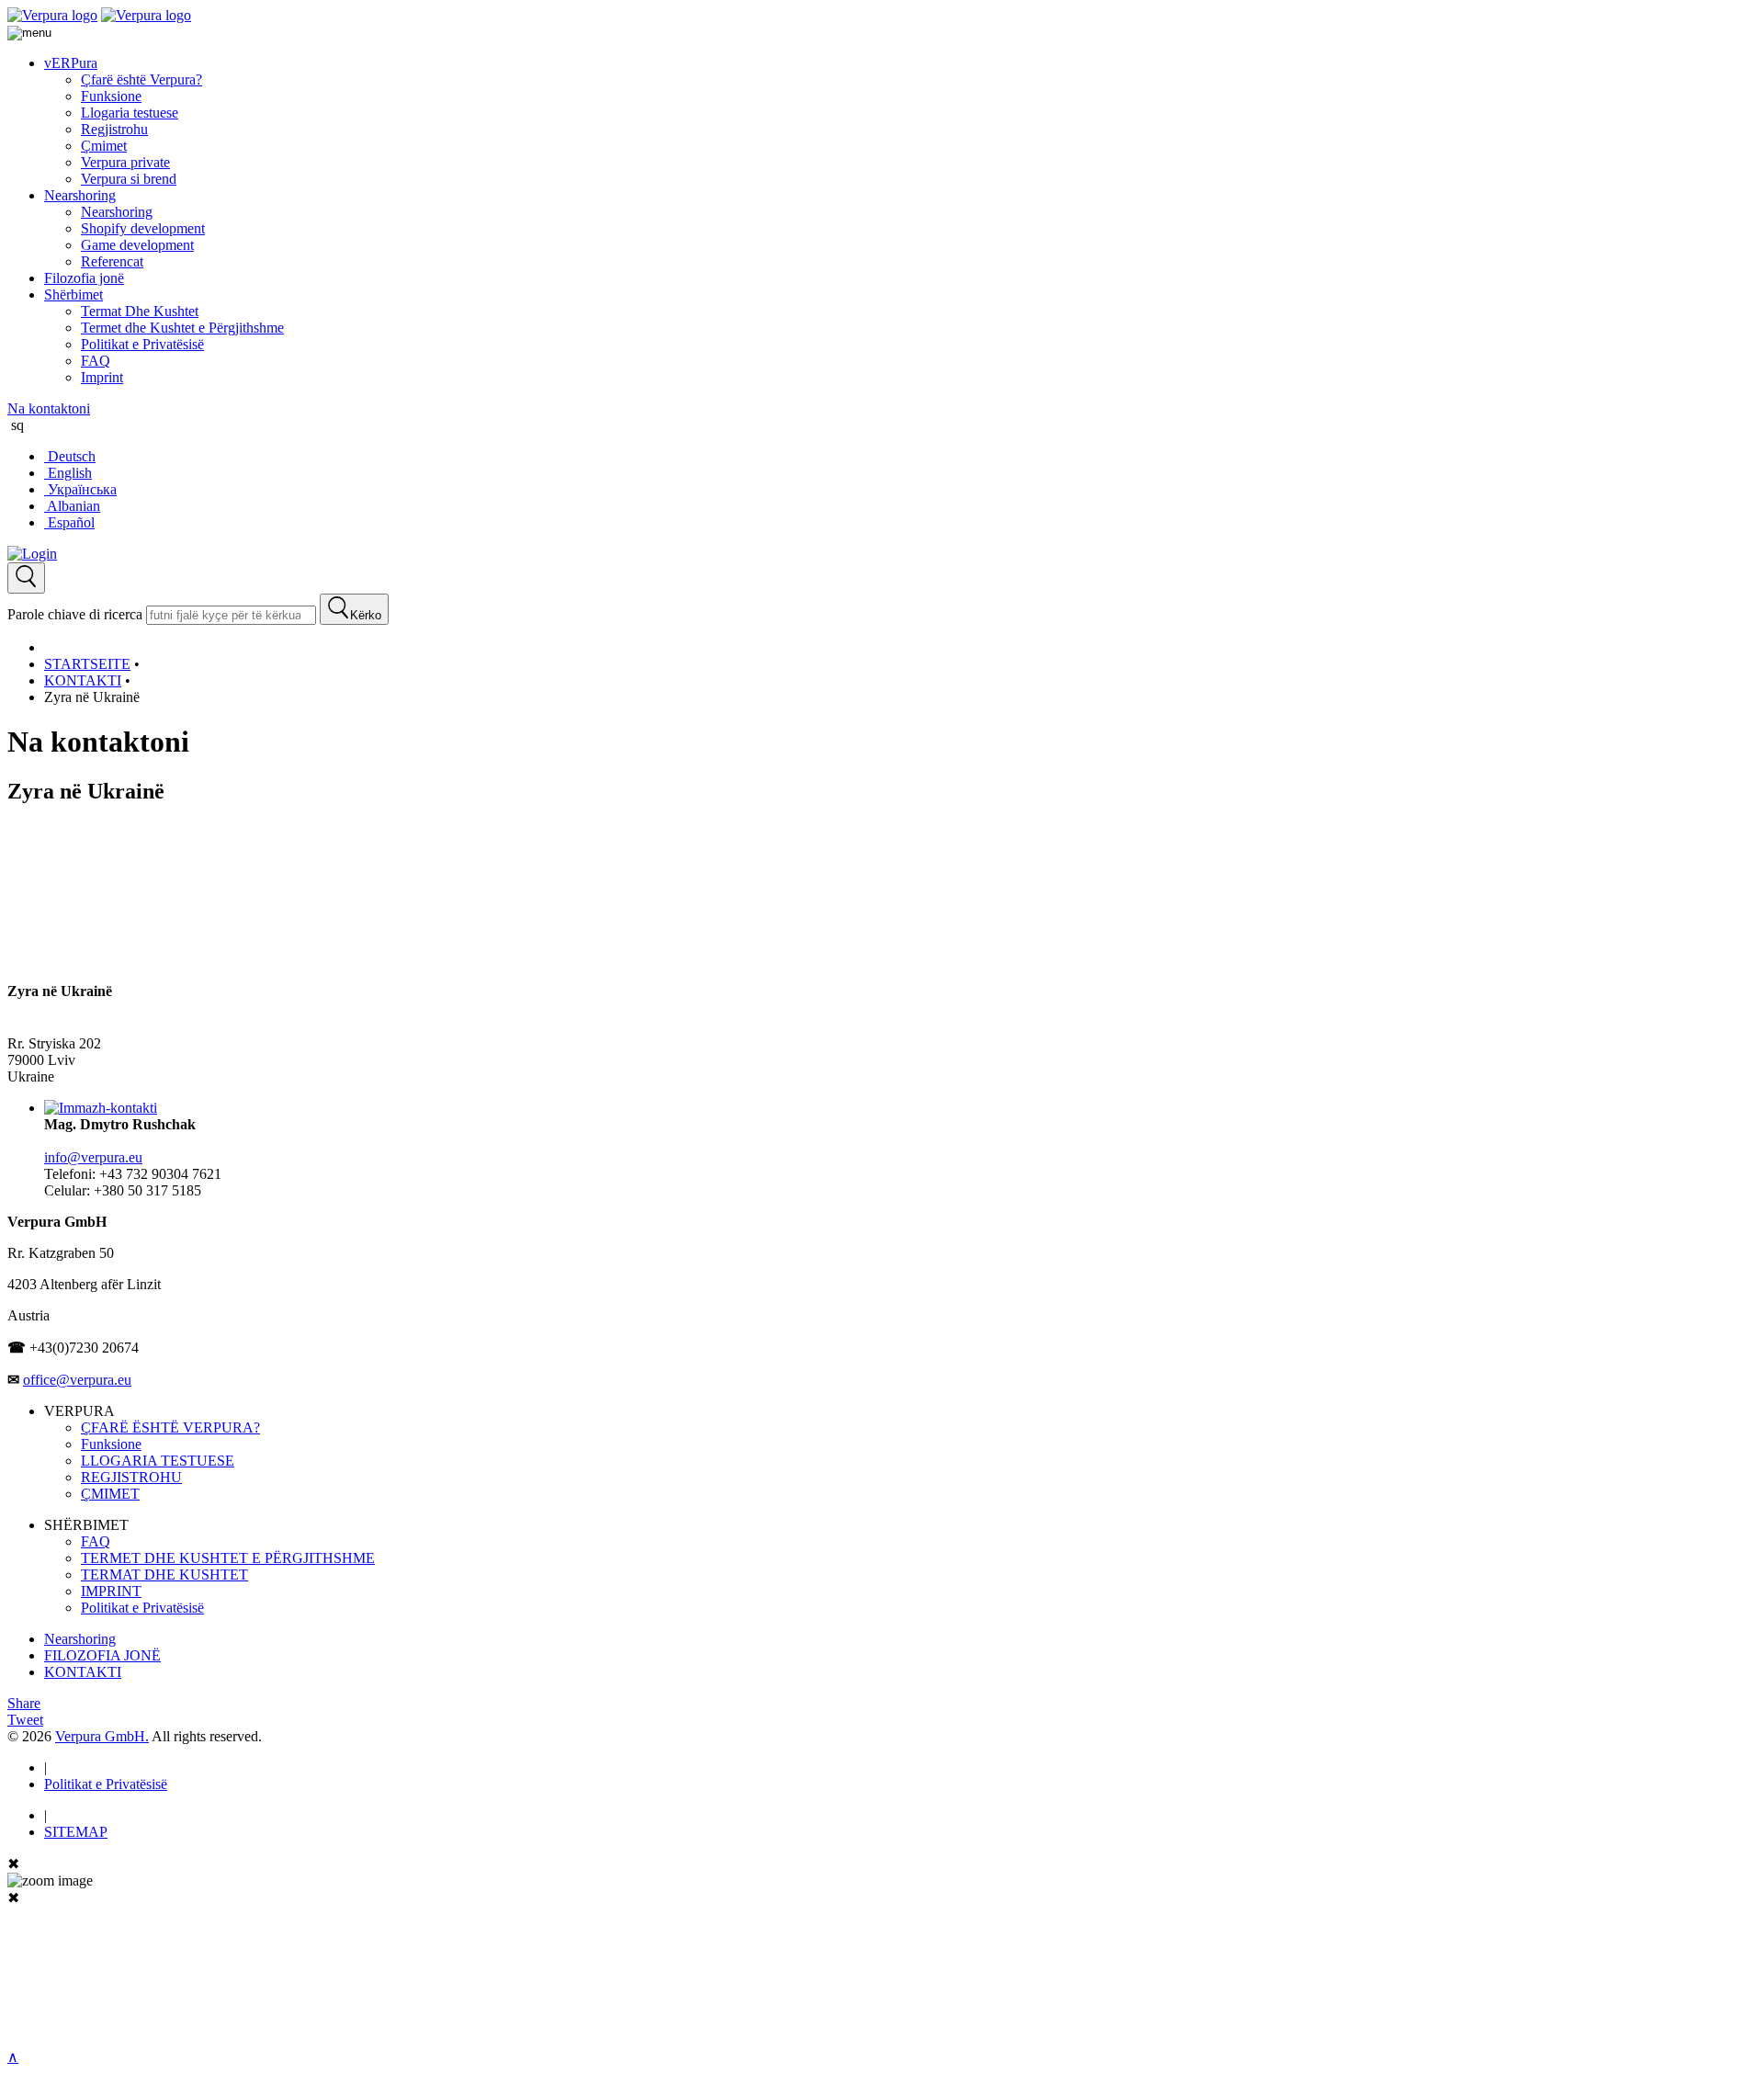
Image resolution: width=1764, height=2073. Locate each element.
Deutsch (70, 456)
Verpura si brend (129, 179)
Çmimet (104, 146)
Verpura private (125, 162)
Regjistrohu (114, 129)
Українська (80, 489)
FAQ (96, 361)
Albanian (72, 506)
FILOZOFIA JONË (102, 1655)
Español (69, 522)
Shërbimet (73, 295)
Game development (137, 245)
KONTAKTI (83, 1672)
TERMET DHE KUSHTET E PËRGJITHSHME (228, 1558)
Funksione (111, 96)
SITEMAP (76, 1832)
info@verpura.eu (93, 1157)
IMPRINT (111, 1591)
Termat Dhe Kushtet (140, 311)
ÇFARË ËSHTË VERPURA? (170, 1427)
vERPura (71, 63)
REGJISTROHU (131, 1477)
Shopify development (143, 228)
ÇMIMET (110, 1494)
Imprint (102, 377)
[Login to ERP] (32, 554)
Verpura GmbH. (102, 1736)
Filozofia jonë (84, 278)
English (68, 473)
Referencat (112, 261)
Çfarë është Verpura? (141, 79)
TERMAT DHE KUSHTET (164, 1575)
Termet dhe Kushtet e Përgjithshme (182, 328)
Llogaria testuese (130, 113)
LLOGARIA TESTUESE (158, 1461)
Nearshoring (80, 195)
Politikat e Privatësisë (142, 344)
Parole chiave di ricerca (75, 614)
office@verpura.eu (77, 1380)
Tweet (25, 1720)
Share (24, 1703)
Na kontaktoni (49, 408)
